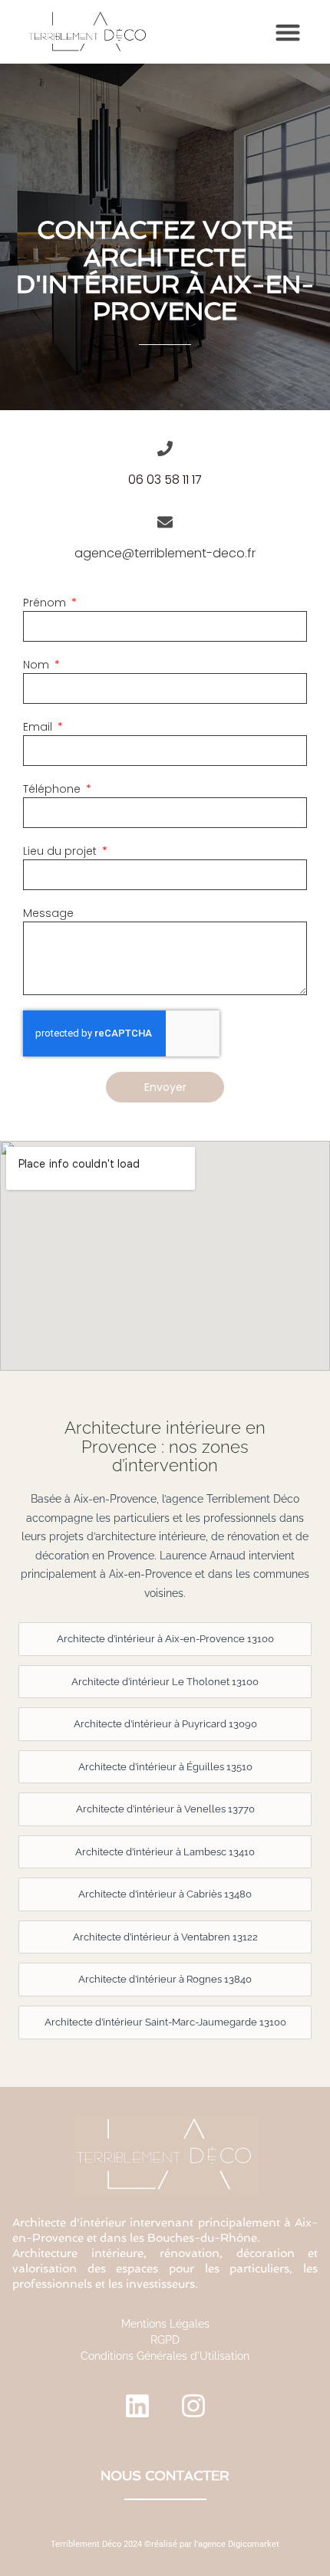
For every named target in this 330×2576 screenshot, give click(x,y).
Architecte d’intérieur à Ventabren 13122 (165, 1937)
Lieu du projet (61, 851)
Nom (38, 665)
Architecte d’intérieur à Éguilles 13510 (165, 1767)
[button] (287, 32)
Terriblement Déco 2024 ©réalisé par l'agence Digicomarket (165, 2544)
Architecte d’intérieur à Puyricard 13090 (165, 1724)
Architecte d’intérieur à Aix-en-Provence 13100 (165, 1639)
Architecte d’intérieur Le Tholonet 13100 (165, 1682)
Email (39, 727)
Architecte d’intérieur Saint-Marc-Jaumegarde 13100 (165, 2022)
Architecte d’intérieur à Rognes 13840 (165, 1979)
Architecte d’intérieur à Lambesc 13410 (165, 1852)
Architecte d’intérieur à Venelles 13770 (165, 1809)
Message (48, 913)
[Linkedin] (137, 2406)
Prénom (46, 603)
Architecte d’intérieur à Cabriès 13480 (165, 1894)
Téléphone (53, 789)
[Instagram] (193, 2406)
